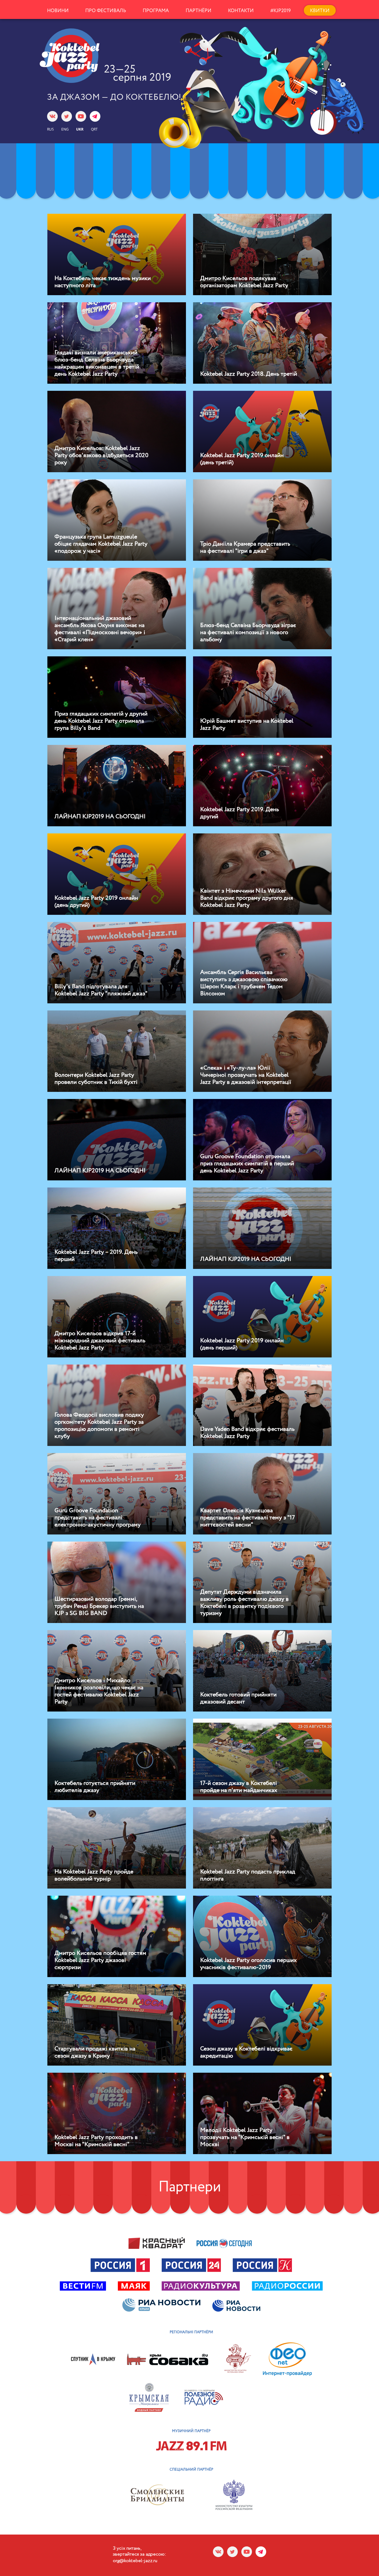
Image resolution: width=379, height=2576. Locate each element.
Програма (156, 11)
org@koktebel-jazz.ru (135, 2561)
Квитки (320, 11)
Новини (58, 11)
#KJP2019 (281, 11)
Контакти (241, 11)
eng (65, 129)
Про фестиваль (106, 11)
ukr (80, 129)
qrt (94, 129)
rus (50, 129)
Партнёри (199, 11)
